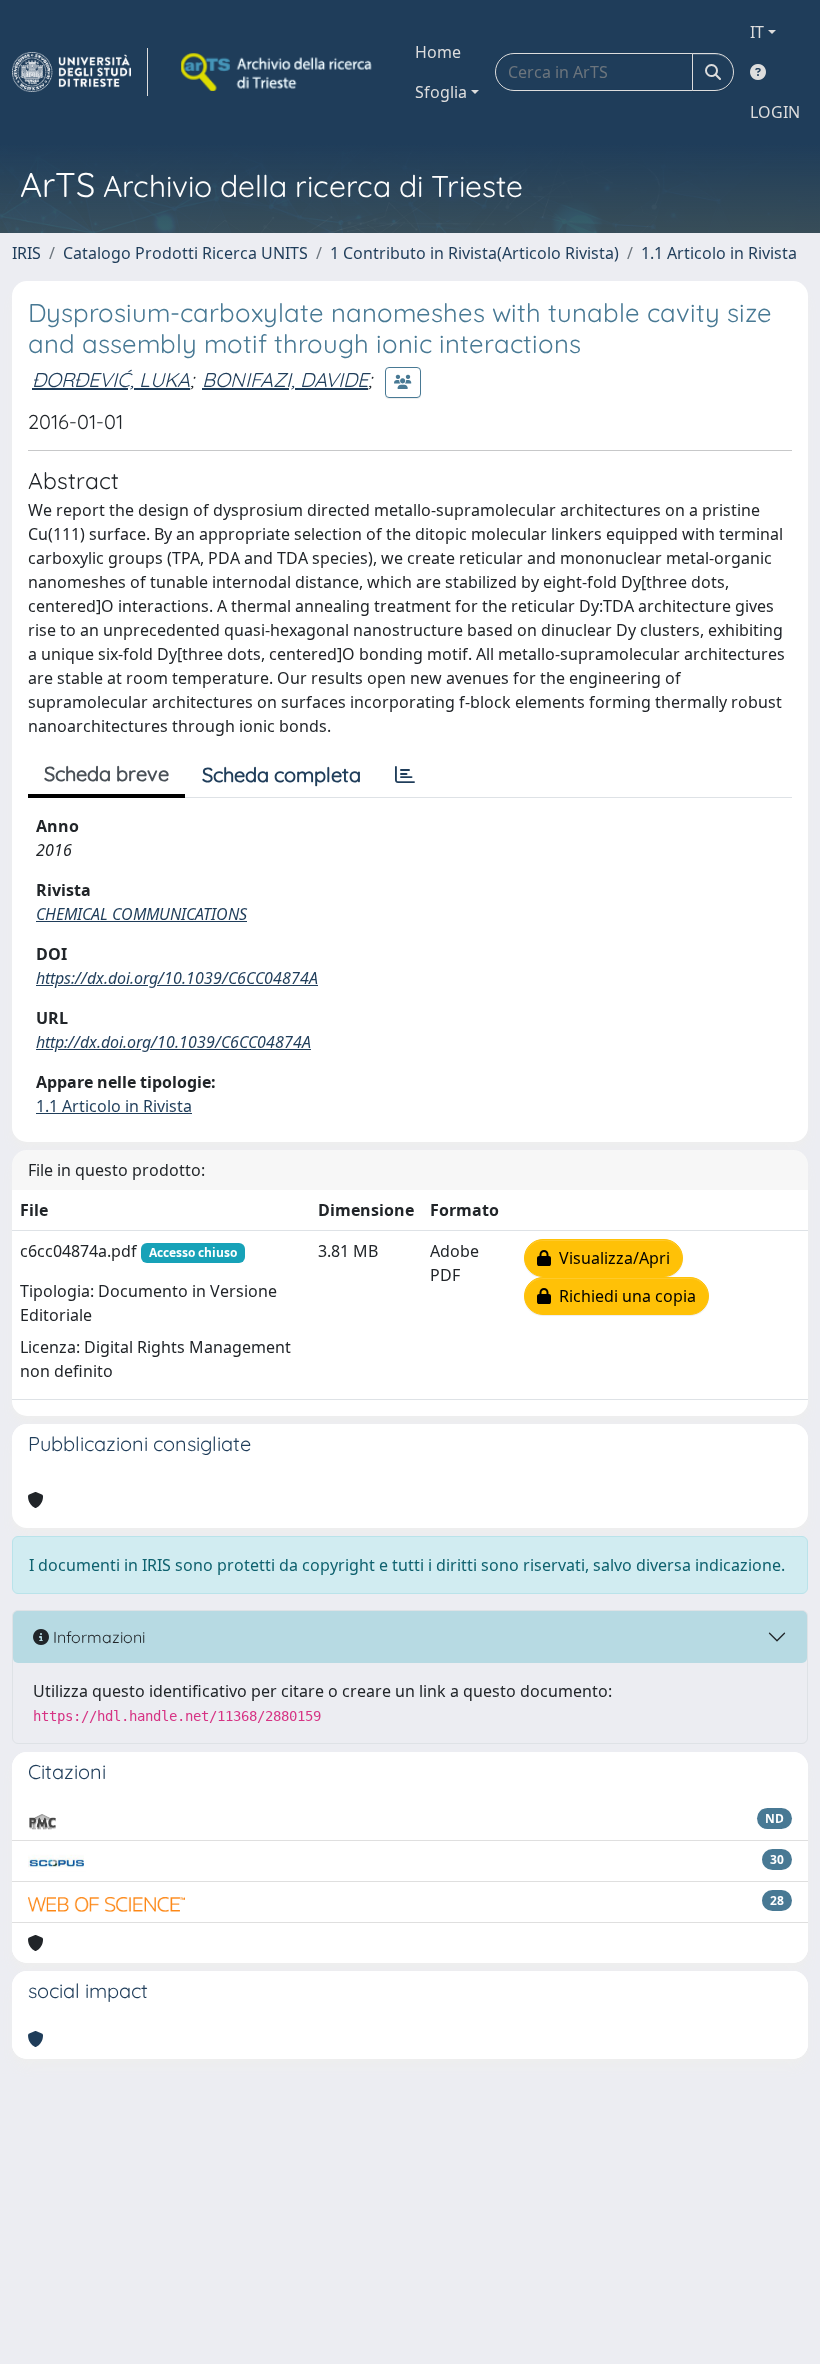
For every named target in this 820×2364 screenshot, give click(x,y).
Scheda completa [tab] (281, 774)
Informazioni (97, 1637)
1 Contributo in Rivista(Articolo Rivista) (474, 253)
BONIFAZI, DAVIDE (285, 379)
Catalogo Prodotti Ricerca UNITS (185, 253)
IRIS (26, 253)
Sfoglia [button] (441, 92)
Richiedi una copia (623, 1296)
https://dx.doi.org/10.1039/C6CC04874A (177, 978)
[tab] (405, 775)
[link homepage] (80, 72)
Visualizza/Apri (610, 1258)
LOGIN (775, 112)
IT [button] (757, 32)
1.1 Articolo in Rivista (719, 253)
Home (438, 52)
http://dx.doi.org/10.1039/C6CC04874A (173, 1042)
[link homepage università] (278, 72)
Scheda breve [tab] (106, 773)
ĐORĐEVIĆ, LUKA (111, 379)
